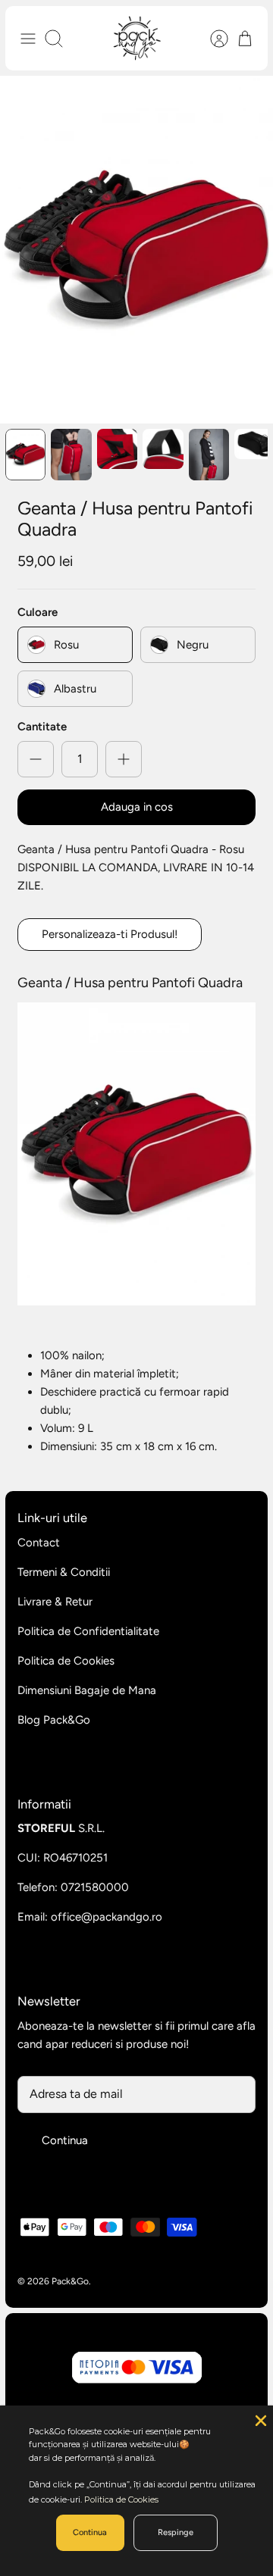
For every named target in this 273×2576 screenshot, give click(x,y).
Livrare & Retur (55, 1602)
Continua (65, 2140)
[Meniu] (28, 39)
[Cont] (212, 39)
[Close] (259, 2419)
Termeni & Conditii (64, 1572)
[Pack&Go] (137, 38)
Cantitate (42, 727)
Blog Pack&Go (54, 1720)
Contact (39, 1543)
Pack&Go (70, 2281)
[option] (136, 250)
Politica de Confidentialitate (88, 1631)
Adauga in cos (137, 807)
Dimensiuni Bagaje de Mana (87, 1690)
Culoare (38, 612)
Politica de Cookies (66, 1661)
